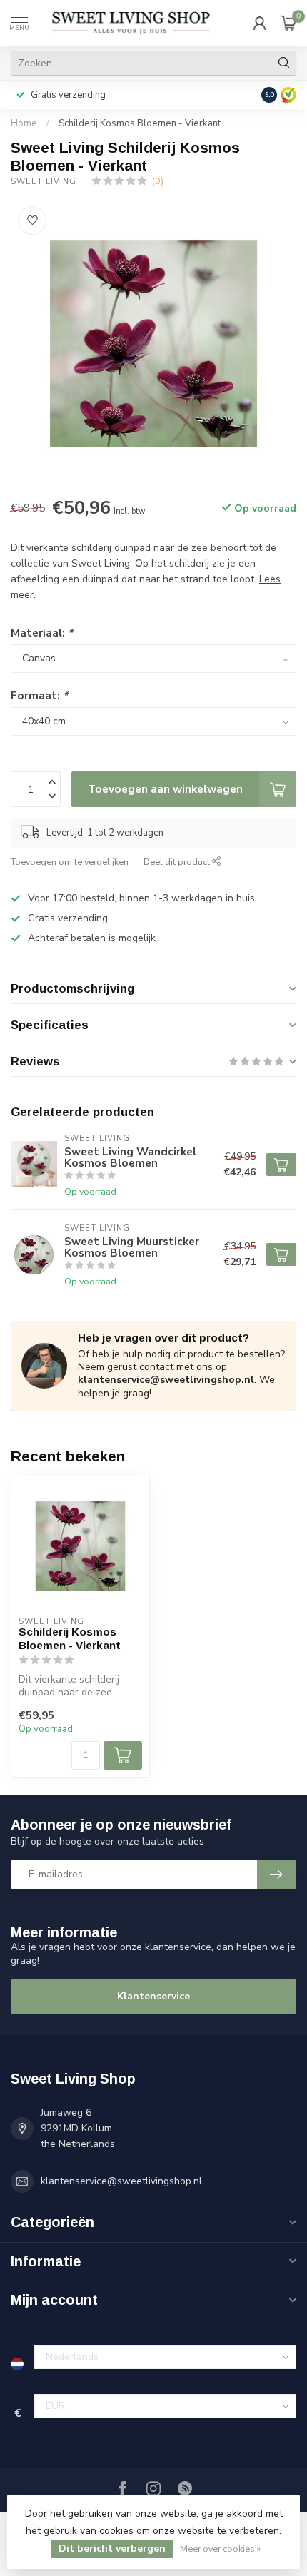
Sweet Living (44, 182)
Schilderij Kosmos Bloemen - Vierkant (140, 123)
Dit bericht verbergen (112, 2549)
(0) (158, 181)
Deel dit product (178, 862)
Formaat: (39, 695)
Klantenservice (153, 1996)
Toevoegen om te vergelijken (70, 862)
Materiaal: (42, 633)
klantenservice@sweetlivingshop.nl (166, 1380)
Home (24, 123)
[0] (288, 23)
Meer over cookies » (220, 2549)
